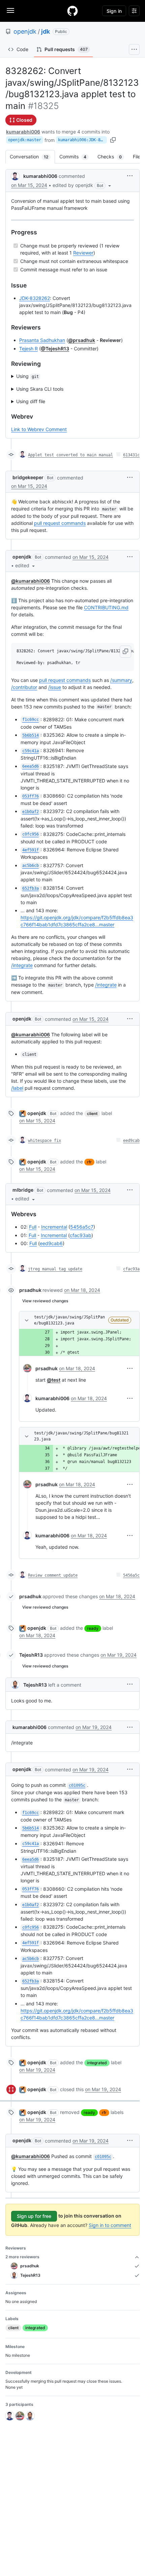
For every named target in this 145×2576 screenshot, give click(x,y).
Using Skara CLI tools (40, 389)
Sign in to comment (110, 2225)
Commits (76, 157)
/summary (121, 680)
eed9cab (131, 1141)
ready (93, 1628)
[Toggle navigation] (10, 10)
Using (27, 376)
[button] (82, 185)
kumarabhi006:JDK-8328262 (82, 140)
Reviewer (83, 253)
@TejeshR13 (55, 349)
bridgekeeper (28, 477)
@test (54, 1380)
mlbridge (23, 1190)
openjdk (25, 31)
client (92, 1113)
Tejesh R (28, 349)
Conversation (32, 157)
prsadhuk (30, 1290)
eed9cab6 (51, 1243)
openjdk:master (25, 140)
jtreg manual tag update (55, 1269)
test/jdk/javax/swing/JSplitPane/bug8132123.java (69, 1320)
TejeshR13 (31, 1655)
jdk (46, 31)
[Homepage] (72, 11)
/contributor (24, 687)
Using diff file (31, 401)
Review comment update (53, 1575)
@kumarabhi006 (31, 581)
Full (33, 1227)
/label (17, 1088)
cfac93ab (81, 1235)
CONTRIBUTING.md (106, 607)
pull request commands (60, 523)
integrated (97, 2063)
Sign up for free (34, 2216)
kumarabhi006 (23, 132)
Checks (113, 157)
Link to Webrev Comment (39, 429)
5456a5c (131, 1575)
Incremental (54, 1227)
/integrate (22, 965)
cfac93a (131, 1269)
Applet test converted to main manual (70, 455)
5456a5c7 (82, 1227)
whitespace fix (45, 1141)
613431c (131, 455)
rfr (89, 1162)
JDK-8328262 (35, 298)
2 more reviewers (22, 2257)
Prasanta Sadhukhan (42, 340)
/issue (55, 687)
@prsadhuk (82, 340)
